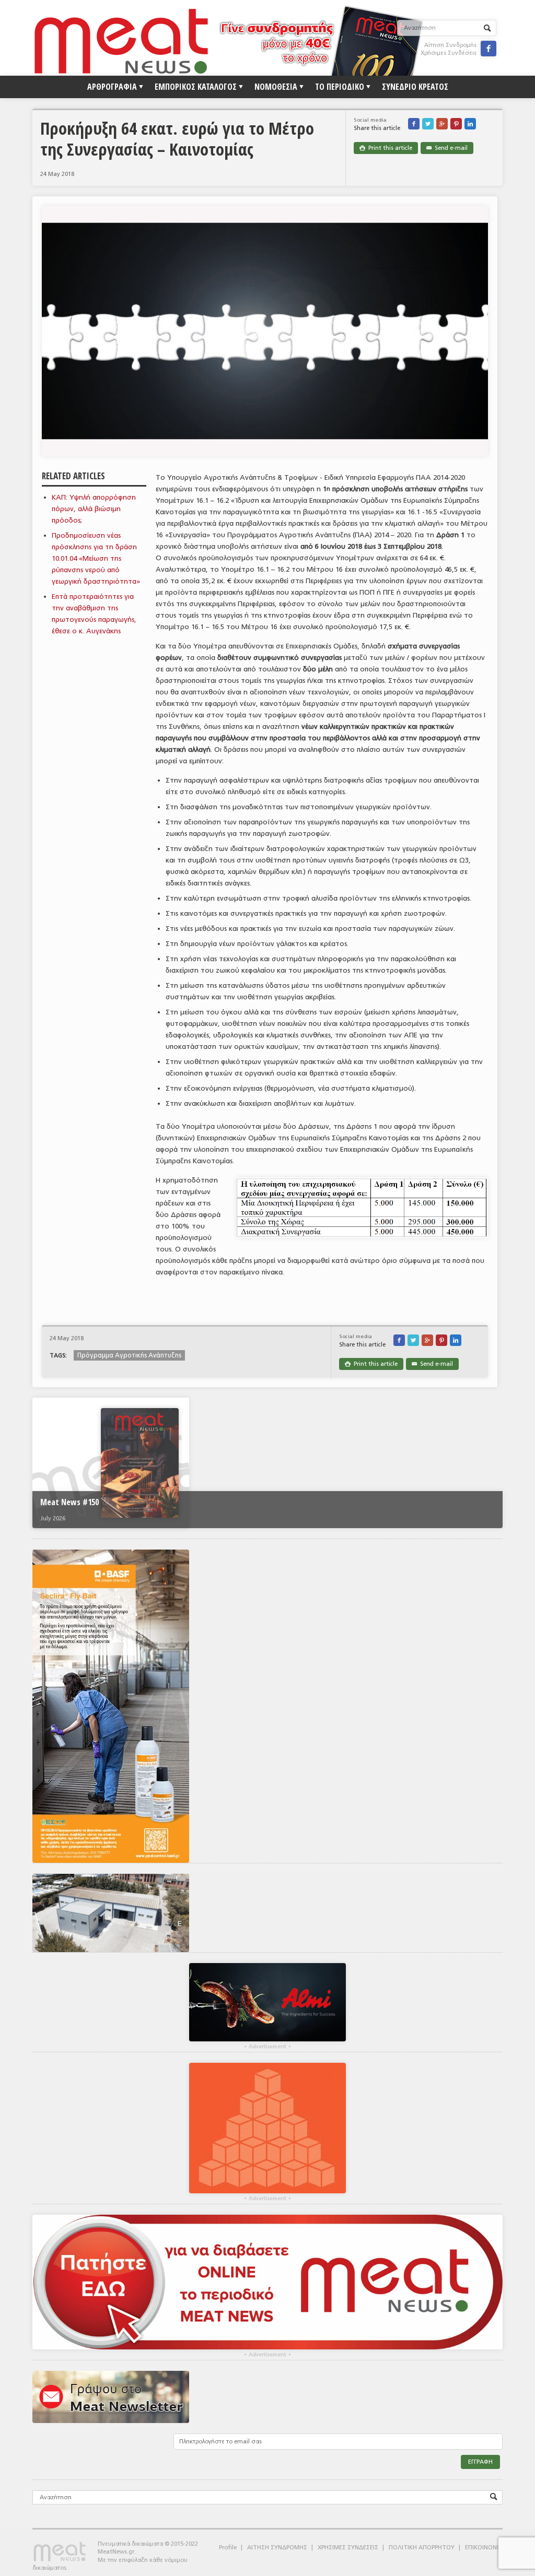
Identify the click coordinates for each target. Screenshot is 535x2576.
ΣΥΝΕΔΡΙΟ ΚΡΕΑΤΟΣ (415, 87)
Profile (228, 2548)
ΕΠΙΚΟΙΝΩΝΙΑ (484, 2548)
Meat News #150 (69, 1502)
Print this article (386, 148)
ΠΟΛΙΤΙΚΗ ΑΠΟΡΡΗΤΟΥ (422, 2548)
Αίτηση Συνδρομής (450, 45)
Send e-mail (447, 148)
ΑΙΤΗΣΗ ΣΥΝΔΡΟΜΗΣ (277, 2548)
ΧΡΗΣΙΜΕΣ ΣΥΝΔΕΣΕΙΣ (348, 2548)
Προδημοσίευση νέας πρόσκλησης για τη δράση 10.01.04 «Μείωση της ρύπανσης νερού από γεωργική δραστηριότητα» (96, 558)
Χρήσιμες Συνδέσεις (449, 53)
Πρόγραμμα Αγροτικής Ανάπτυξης (129, 1355)
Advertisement (267, 2047)
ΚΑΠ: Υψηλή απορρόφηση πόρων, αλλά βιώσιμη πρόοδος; (94, 509)
